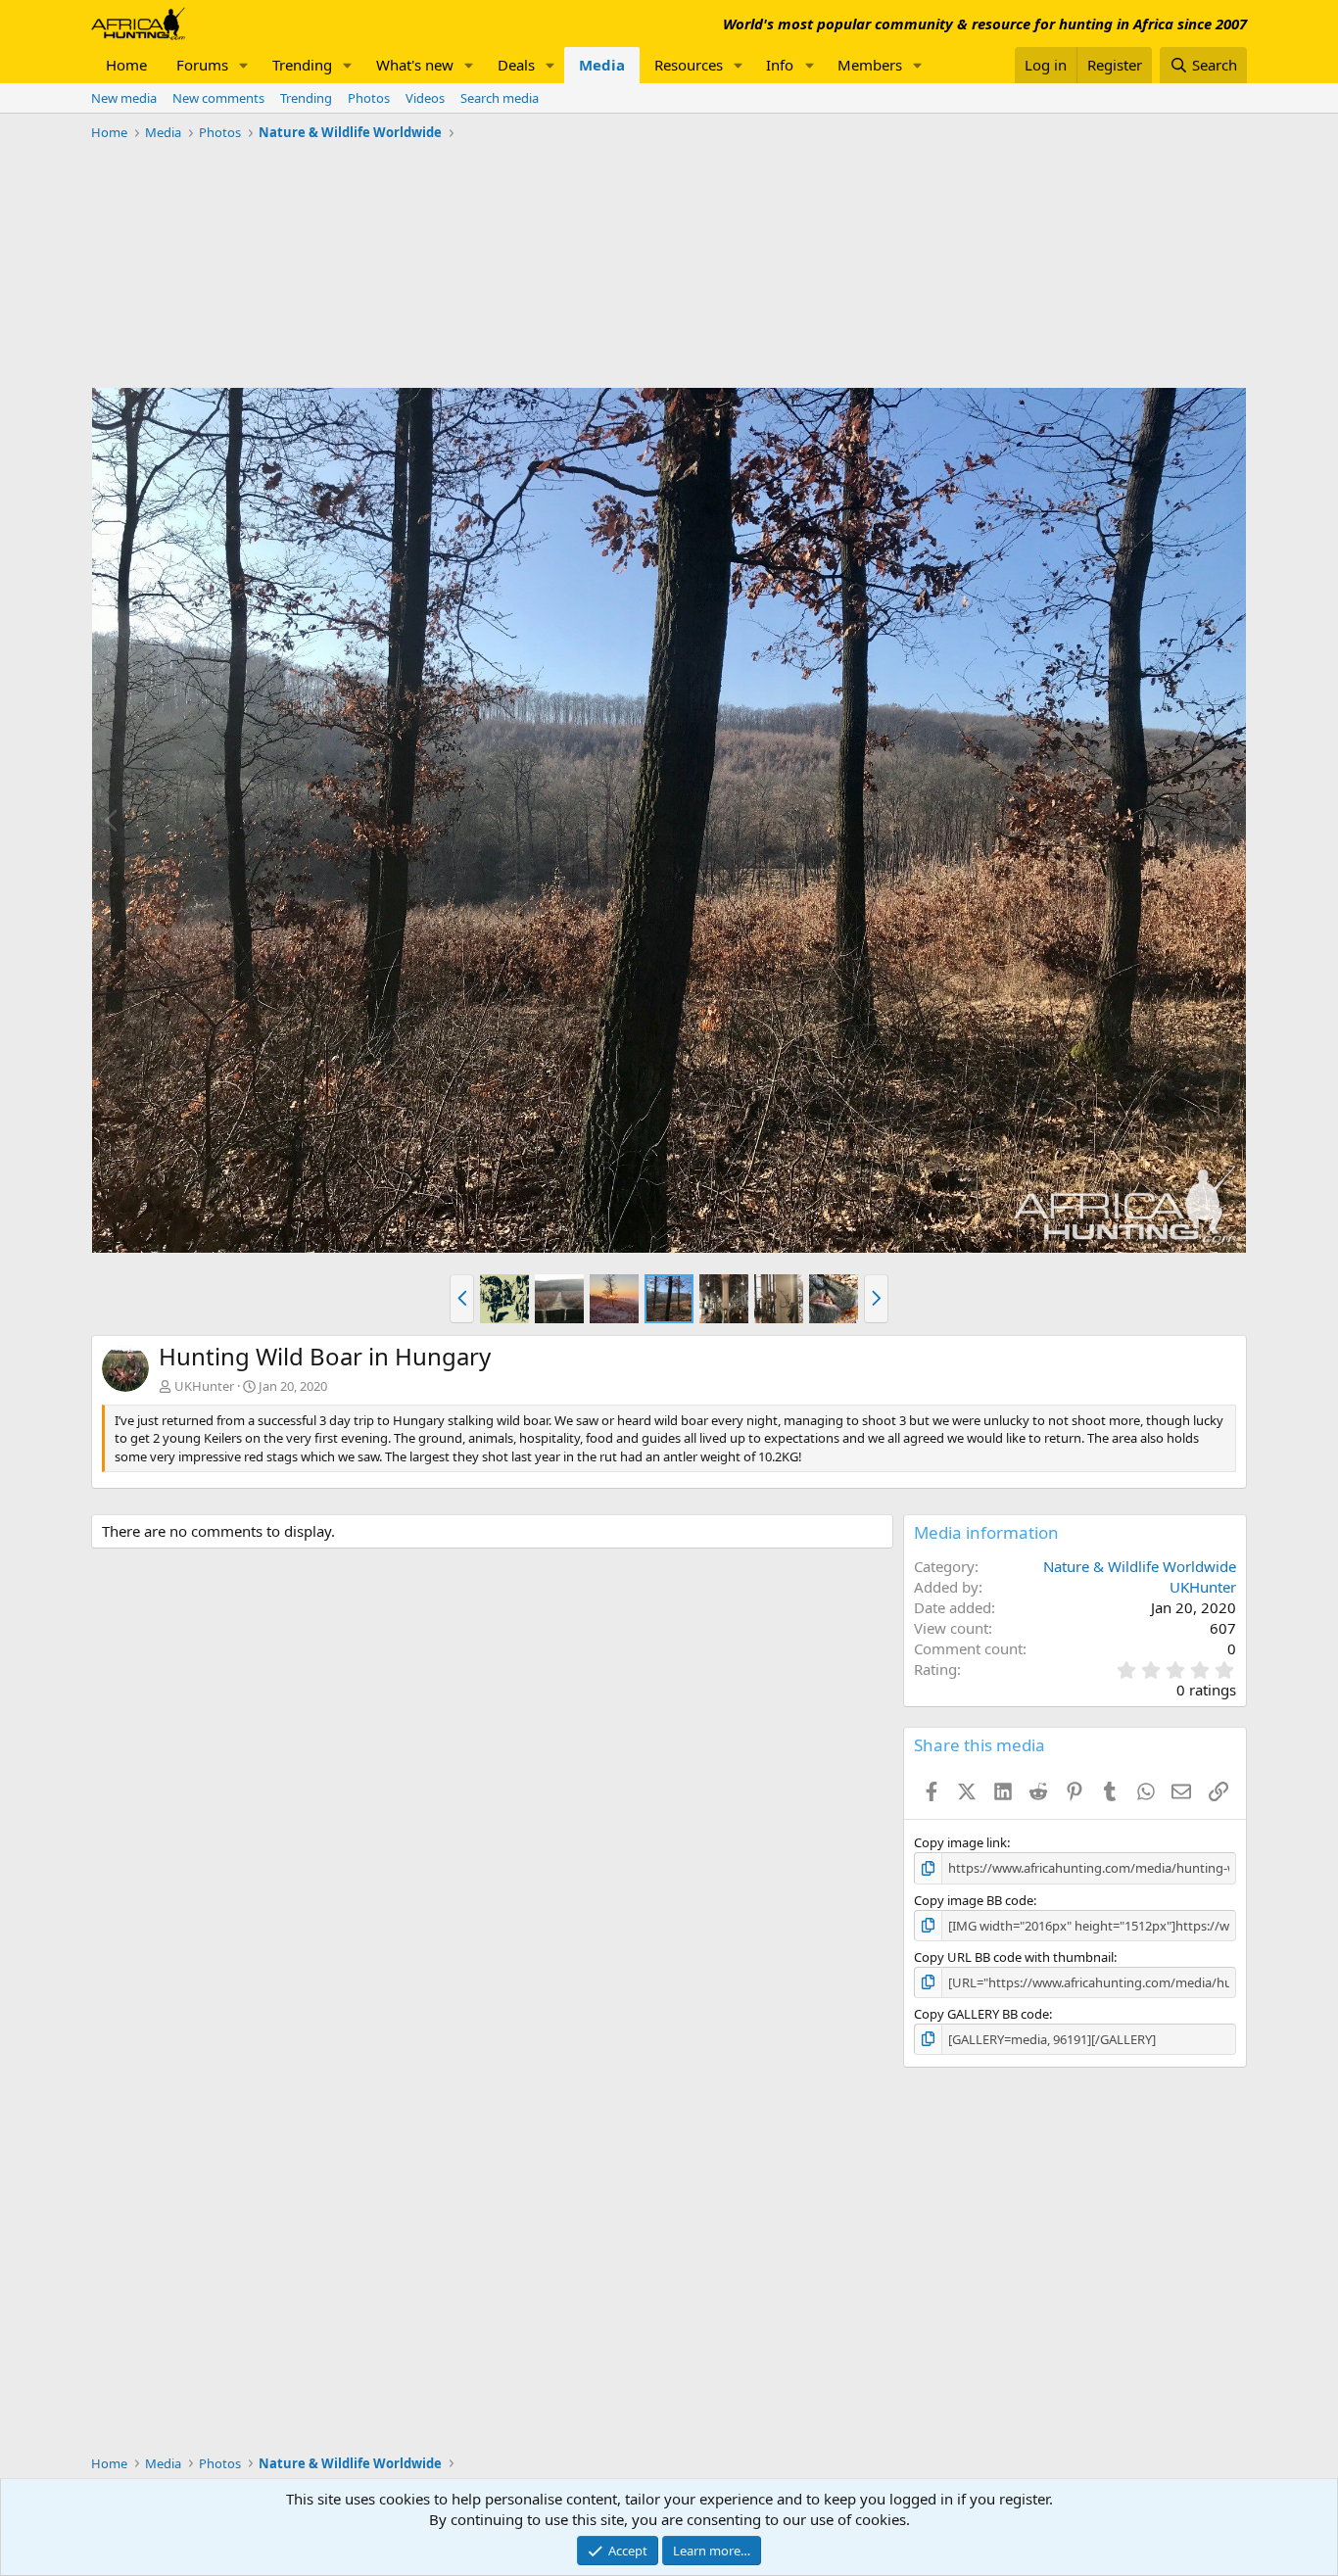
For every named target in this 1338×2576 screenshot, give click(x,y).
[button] (244, 65)
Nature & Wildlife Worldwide (1140, 1566)
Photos (369, 98)
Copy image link (960, 1842)
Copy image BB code (974, 1900)
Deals (516, 65)
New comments (218, 98)
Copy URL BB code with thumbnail (1014, 1957)
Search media (500, 98)
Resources (689, 65)
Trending (302, 65)
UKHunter (204, 1386)
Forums (202, 65)
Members (870, 65)
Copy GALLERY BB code (981, 2014)
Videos (425, 98)
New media (124, 98)
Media (602, 65)
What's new (415, 65)
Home (126, 65)
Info (780, 65)
